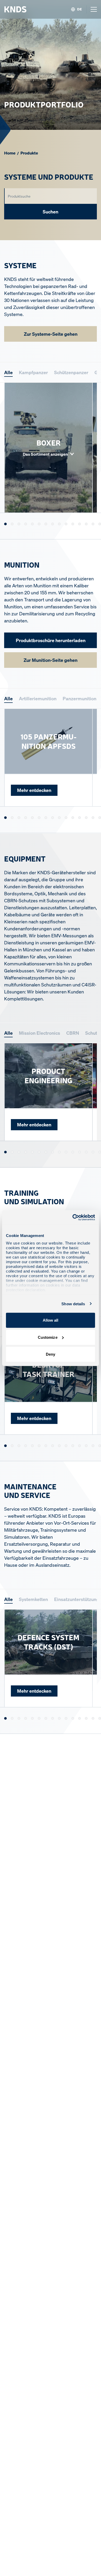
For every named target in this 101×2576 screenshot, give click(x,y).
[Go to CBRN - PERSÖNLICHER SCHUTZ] (46, 1152)
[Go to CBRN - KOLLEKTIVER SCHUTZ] (39, 1152)
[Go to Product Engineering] (5, 1152)
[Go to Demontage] (46, 1719)
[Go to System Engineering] (12, 1152)
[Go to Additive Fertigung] (32, 1719)
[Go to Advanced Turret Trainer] (86, 1446)
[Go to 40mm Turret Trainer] (80, 1446)
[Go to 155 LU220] (59, 818)
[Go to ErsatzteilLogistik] (53, 1719)
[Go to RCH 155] (73, 524)
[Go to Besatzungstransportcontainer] (100, 1152)
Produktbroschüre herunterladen (51, 640)
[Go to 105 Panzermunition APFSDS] (5, 818)
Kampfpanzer (33, 372)
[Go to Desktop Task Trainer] (5, 1446)
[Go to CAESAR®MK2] (32, 524)
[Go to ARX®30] (59, 524)
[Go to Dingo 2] (100, 524)
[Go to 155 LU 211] (53, 818)
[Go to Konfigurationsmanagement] (80, 1719)
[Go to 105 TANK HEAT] (19, 818)
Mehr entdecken (34, 790)
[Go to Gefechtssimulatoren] (53, 1446)
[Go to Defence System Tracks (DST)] (5, 1719)
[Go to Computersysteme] (53, 1152)
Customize (48, 1337)
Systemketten (33, 1599)
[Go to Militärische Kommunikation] (19, 1152)
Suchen (51, 212)
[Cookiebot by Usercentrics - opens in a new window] (73, 1217)
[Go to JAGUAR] (39, 524)
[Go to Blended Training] (100, 1446)
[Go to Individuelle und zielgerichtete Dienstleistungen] (86, 1152)
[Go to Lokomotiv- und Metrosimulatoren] (59, 1446)
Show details (73, 1304)
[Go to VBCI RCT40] (93, 524)
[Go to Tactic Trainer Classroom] (26, 1446)
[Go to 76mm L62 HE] (100, 818)
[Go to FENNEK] (46, 524)
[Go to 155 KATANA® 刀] (46, 818)
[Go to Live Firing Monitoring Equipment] (73, 1446)
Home (10, 153)
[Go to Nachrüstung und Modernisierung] (100, 1719)
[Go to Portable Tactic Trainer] (39, 1446)
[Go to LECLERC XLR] (26, 524)
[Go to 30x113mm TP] (80, 818)
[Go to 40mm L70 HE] (93, 818)
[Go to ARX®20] (53, 524)
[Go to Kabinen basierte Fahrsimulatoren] (19, 1446)
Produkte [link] (29, 153)
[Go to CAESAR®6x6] (19, 524)
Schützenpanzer (71, 372)
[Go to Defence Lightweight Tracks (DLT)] (12, 1719)
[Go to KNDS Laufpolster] (26, 1719)
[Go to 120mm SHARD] (39, 818)
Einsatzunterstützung (77, 1599)
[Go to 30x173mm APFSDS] (86, 818)
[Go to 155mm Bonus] (66, 818)
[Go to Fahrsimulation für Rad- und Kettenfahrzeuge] (32, 1446)
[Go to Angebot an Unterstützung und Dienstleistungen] (39, 1719)
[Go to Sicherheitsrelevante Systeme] (73, 1152)
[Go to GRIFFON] (66, 524)
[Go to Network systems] (66, 1152)
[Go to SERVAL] (86, 524)
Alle (8, 372)
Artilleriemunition (38, 698)
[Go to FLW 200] (12, 524)
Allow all (51, 1320)
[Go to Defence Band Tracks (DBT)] (19, 1719)
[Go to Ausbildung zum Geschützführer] (93, 1446)
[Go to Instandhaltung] (66, 1719)
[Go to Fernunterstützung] (59, 1719)
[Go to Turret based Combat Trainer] (66, 1446)
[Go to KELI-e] (73, 1719)
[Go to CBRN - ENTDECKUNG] (32, 1152)
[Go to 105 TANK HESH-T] (26, 818)
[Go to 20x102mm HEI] (73, 818)
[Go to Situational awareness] (59, 1152)
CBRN (73, 1033)
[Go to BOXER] (5, 524)
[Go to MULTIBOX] (93, 1719)
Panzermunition (80, 698)
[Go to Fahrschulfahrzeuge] (46, 1446)
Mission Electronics (39, 1033)
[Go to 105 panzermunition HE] (12, 818)
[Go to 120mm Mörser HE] (32, 818)
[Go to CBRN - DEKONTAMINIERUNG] (26, 1152)
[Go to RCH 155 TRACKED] (80, 524)
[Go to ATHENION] (93, 1152)
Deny (51, 1354)
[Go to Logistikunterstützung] (80, 1152)
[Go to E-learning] (12, 1446)
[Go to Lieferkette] (86, 1719)
